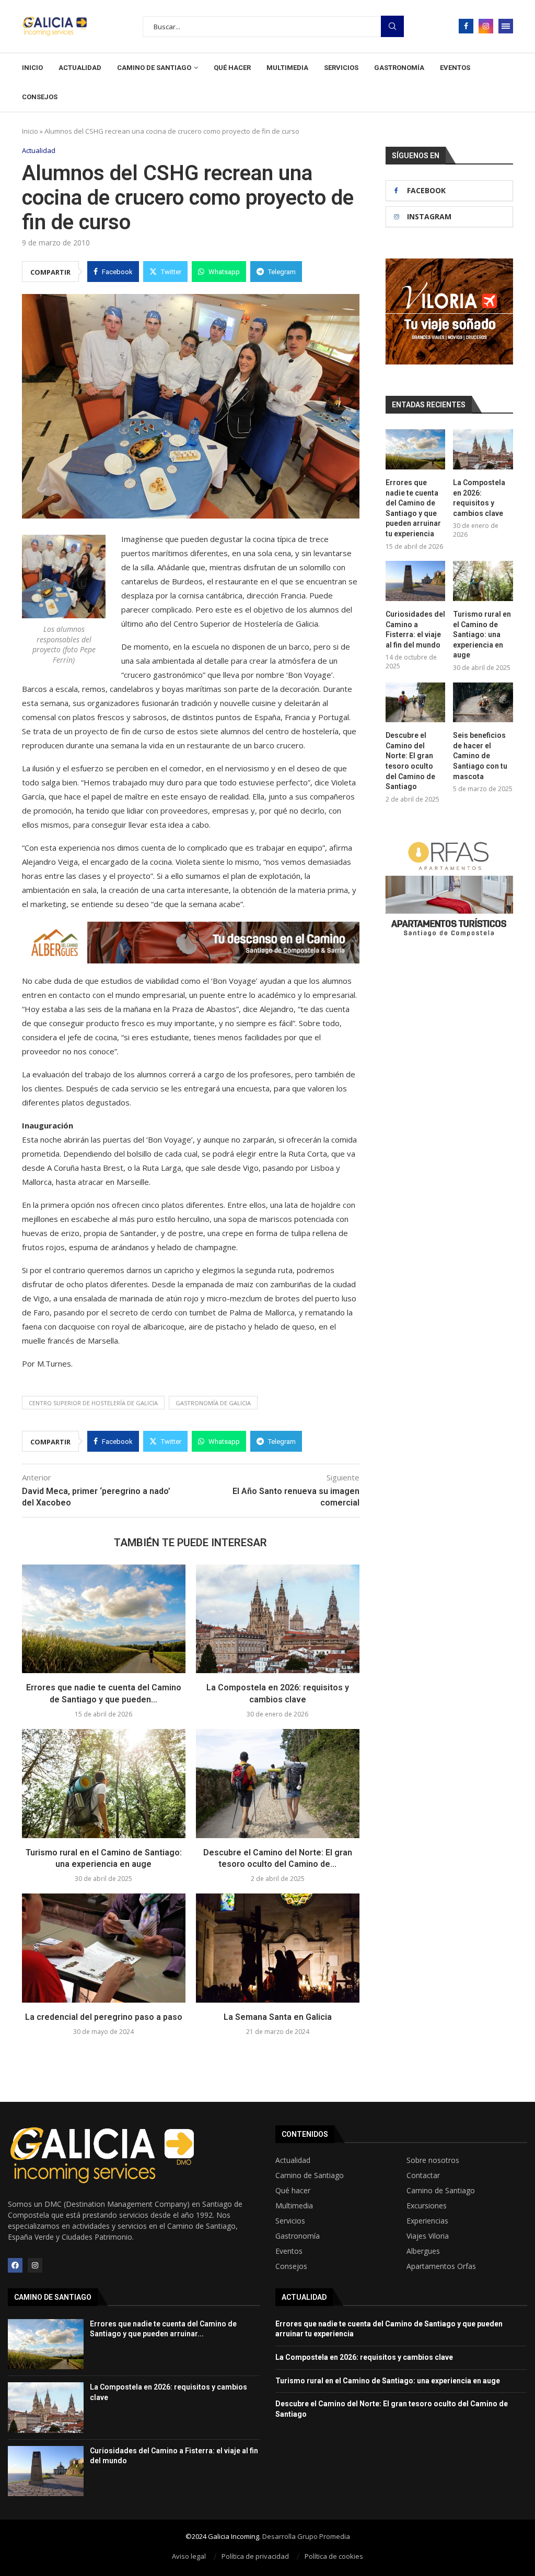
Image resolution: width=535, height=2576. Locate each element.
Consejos (40, 97)
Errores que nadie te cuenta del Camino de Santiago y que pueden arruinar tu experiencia (413, 508)
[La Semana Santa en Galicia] (278, 1948)
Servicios (341, 68)
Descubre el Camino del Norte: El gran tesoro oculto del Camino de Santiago (410, 761)
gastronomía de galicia (213, 1403)
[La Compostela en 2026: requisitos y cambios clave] (278, 1619)
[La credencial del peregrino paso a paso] (104, 1948)
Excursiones (427, 2206)
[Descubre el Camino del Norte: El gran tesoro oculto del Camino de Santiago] (278, 1784)
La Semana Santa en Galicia (278, 2017)
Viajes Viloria (428, 2236)
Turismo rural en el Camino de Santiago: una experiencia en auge (482, 634)
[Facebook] (466, 26)
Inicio (32, 68)
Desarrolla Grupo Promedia (306, 2536)
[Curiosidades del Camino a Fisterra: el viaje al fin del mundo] (416, 581)
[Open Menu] (506, 26)
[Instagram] (486, 26)
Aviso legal (189, 2556)
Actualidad (80, 68)
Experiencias (427, 2221)
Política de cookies (334, 2556)
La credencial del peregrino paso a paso (104, 2017)
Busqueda (392, 26)
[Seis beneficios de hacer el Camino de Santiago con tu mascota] (483, 703)
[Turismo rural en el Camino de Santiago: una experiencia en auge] (104, 1784)
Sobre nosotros (433, 2160)
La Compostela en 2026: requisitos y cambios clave (479, 498)
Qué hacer (232, 68)
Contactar (423, 2175)
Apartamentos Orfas (441, 2266)
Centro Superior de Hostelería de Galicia (93, 1403)
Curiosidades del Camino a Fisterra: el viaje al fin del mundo (415, 630)
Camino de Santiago (154, 68)
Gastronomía (399, 68)
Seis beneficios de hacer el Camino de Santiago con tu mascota (480, 756)
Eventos (455, 68)
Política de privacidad (255, 2556)
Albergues (423, 2251)
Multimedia (287, 68)
